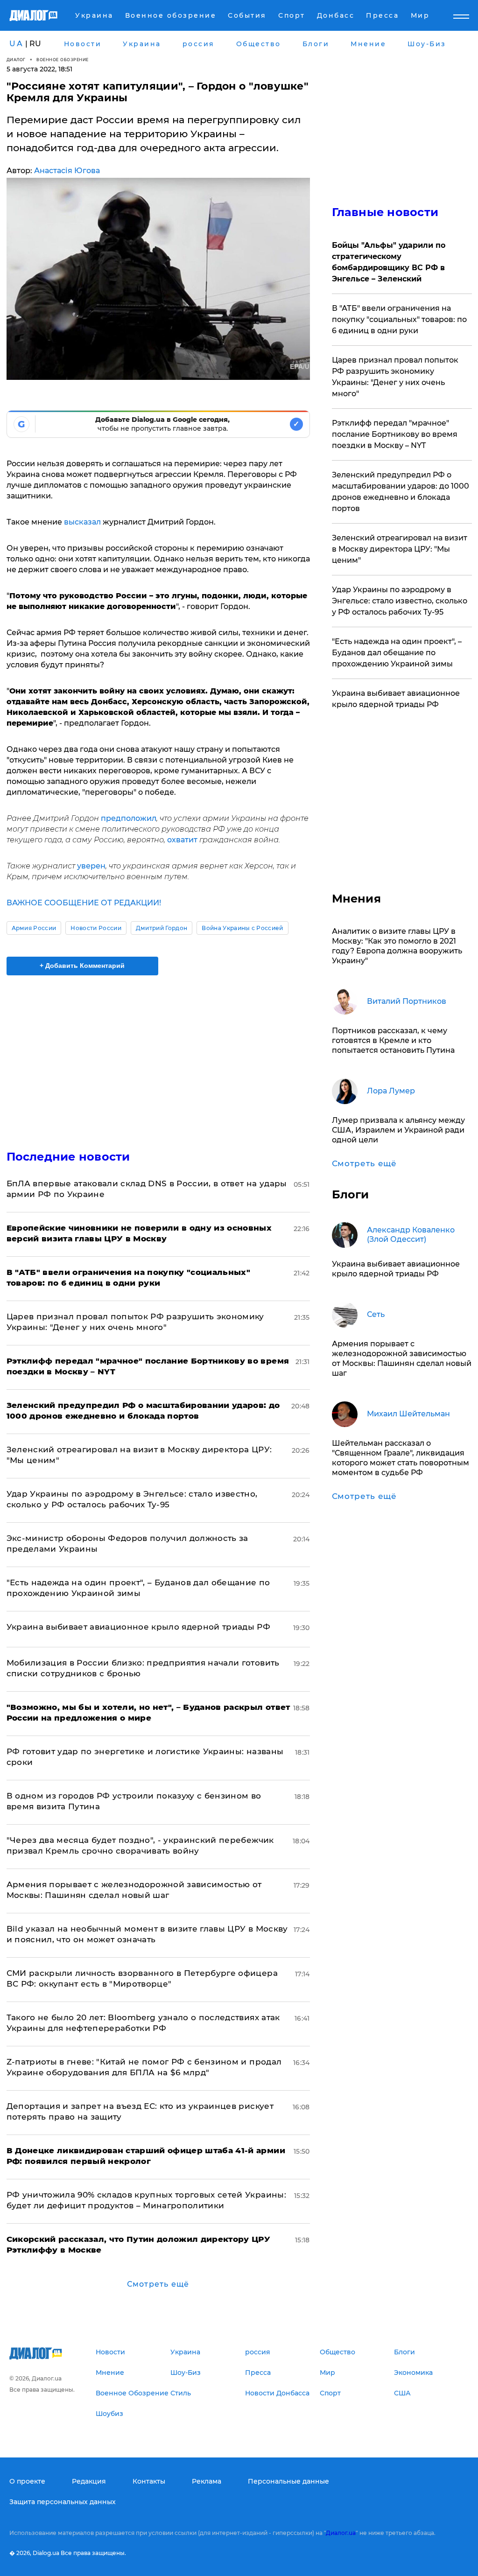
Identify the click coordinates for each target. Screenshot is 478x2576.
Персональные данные (288, 2481)
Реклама (207, 2481)
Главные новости (385, 212)
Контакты (149, 2481)
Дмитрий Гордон (162, 928)
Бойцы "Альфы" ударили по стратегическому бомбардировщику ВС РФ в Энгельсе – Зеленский (389, 262)
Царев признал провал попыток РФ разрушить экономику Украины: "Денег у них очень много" (395, 377)
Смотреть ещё (158, 2284)
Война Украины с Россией (242, 928)
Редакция (89, 2481)
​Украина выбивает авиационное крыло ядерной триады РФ (139, 1627)
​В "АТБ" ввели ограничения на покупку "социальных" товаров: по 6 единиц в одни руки (399, 319)
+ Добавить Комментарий (82, 966)
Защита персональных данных (63, 2502)
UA (16, 44)
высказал (83, 522)
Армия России (34, 928)
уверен (91, 866)
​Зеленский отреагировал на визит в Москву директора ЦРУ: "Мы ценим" (400, 549)
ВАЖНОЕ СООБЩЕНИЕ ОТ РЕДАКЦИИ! (84, 903)
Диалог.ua (341, 2533)
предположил (129, 818)
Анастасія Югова (67, 171)
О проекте (27, 2481)
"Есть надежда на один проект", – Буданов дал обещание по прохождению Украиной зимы (397, 653)
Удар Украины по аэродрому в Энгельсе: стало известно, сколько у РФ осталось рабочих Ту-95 (400, 601)
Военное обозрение (63, 59)
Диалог (16, 59)
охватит (183, 840)
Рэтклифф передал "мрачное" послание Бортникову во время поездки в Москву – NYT (395, 434)
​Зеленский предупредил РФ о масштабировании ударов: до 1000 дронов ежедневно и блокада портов (401, 492)
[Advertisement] (158, 1057)
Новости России (96, 928)
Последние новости (68, 1157)
